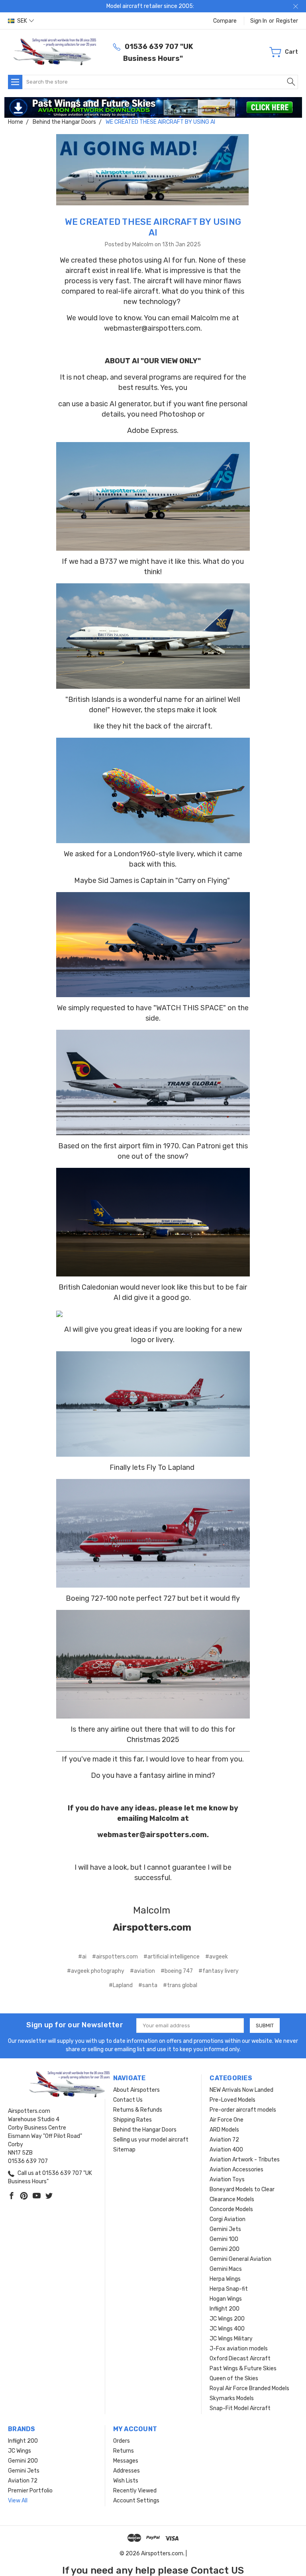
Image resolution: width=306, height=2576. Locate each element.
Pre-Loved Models (232, 2100)
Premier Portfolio (30, 2491)
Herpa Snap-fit (229, 2289)
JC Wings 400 (227, 2329)
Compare (225, 21)
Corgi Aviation (228, 2219)
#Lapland (121, 1985)
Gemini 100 (224, 2239)
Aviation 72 (224, 2140)
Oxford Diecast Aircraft (240, 2359)
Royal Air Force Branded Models (249, 2388)
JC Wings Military (231, 2339)
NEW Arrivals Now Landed (241, 2090)
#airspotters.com (115, 1957)
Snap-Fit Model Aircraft (240, 2408)
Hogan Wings (226, 2299)
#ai (82, 1957)
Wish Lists (126, 2481)
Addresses (127, 2471)
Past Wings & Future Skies (243, 2368)
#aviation (142, 1971)
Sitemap (124, 2150)
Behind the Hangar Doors (145, 2130)
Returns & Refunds (138, 2110)
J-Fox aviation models (239, 2349)
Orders (122, 2441)
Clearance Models (232, 2199)
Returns (124, 2451)
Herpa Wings (225, 2279)
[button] (153, 107)
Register (287, 21)
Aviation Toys (227, 2179)
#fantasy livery (219, 1971)
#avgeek (217, 1957)
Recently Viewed (135, 2491)
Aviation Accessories (236, 2170)
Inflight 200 (225, 2309)
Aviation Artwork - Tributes (245, 2160)
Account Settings (136, 2501)
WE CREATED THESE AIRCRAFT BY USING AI (153, 227)
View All (18, 2501)
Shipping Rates (132, 2120)
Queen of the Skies (234, 2378)
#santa (148, 1985)
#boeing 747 (177, 1971)
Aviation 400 (226, 2150)
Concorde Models (231, 2209)
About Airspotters (136, 2090)
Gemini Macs (226, 2269)
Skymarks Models (232, 2398)
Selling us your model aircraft (151, 2140)
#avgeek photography (96, 1971)
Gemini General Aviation (240, 2259)
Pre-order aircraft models (243, 2110)
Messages (126, 2461)
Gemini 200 (225, 2249)
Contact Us (128, 2100)
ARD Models (224, 2130)
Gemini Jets (225, 2229)
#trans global (180, 1985)
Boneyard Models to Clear (242, 2189)
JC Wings (20, 2451)
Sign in (259, 21)
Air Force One (227, 2120)
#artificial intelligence (172, 1957)
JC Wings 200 (227, 2319)
